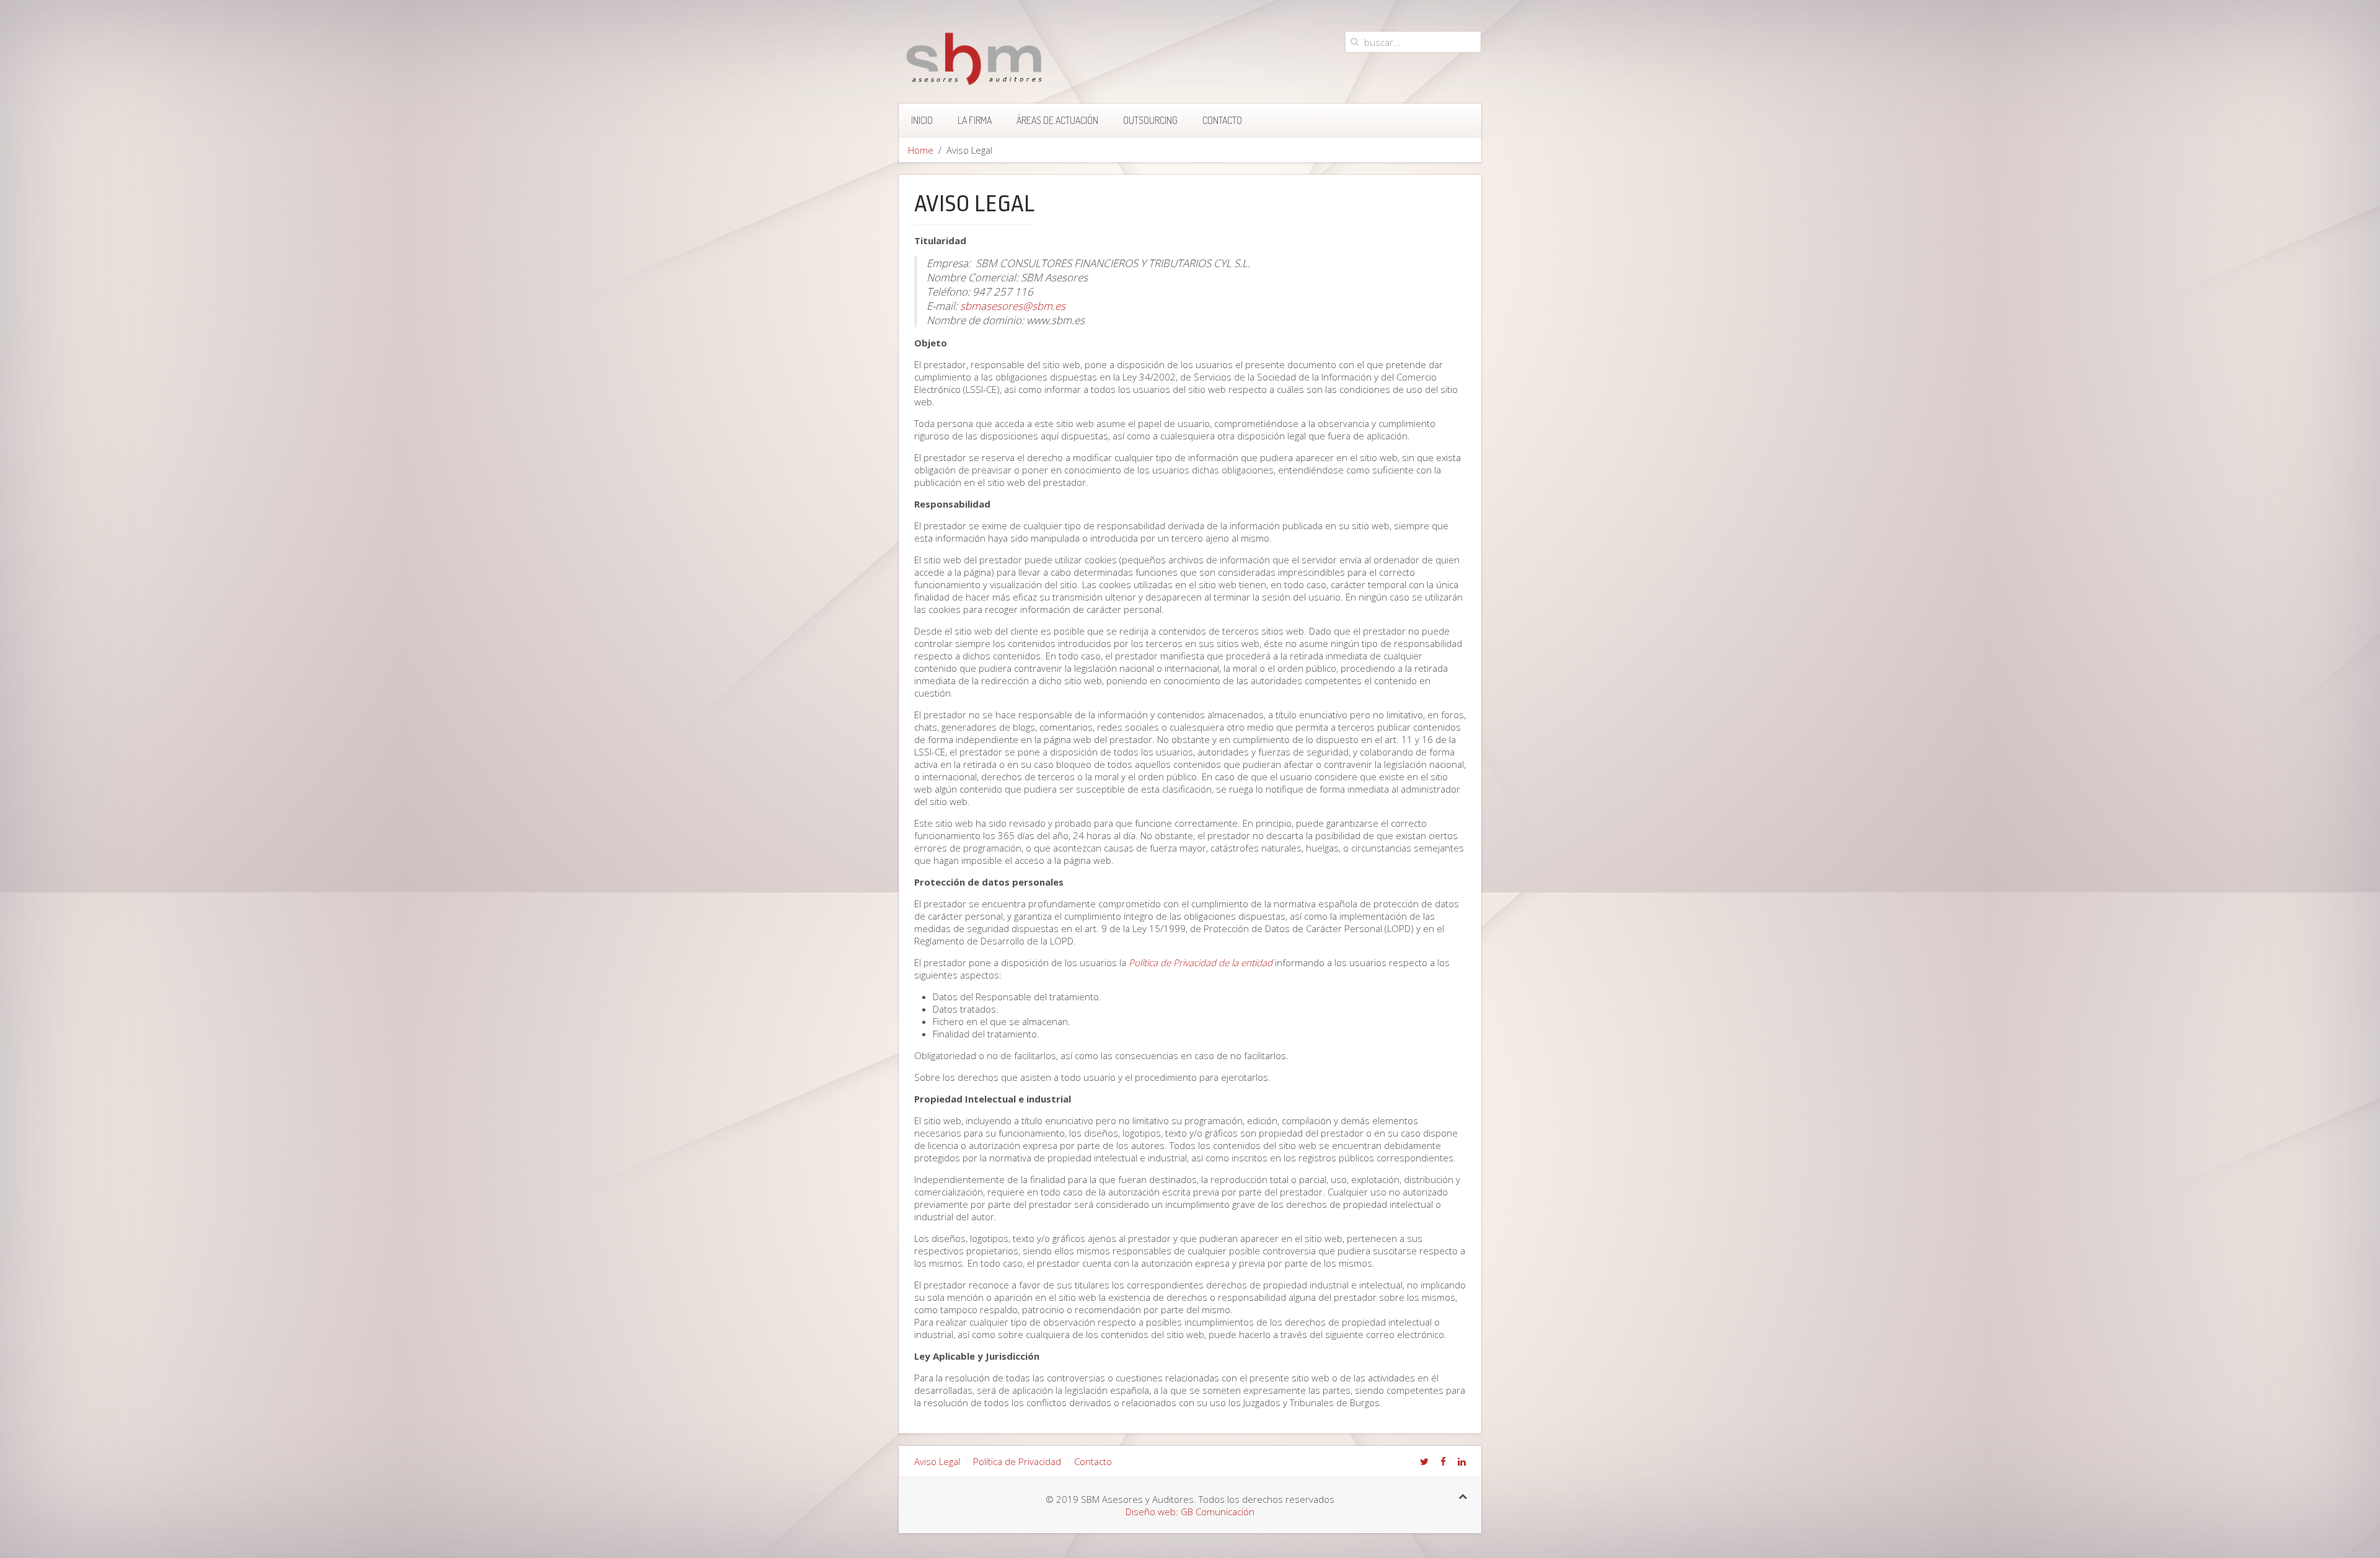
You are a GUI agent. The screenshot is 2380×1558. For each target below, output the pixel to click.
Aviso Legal (937, 1461)
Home (921, 150)
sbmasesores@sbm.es (1013, 306)
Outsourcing (1150, 120)
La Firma (975, 120)
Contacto (1222, 120)
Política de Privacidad (1017, 1461)
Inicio (922, 120)
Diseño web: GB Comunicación (1190, 1512)
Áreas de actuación (1057, 120)
